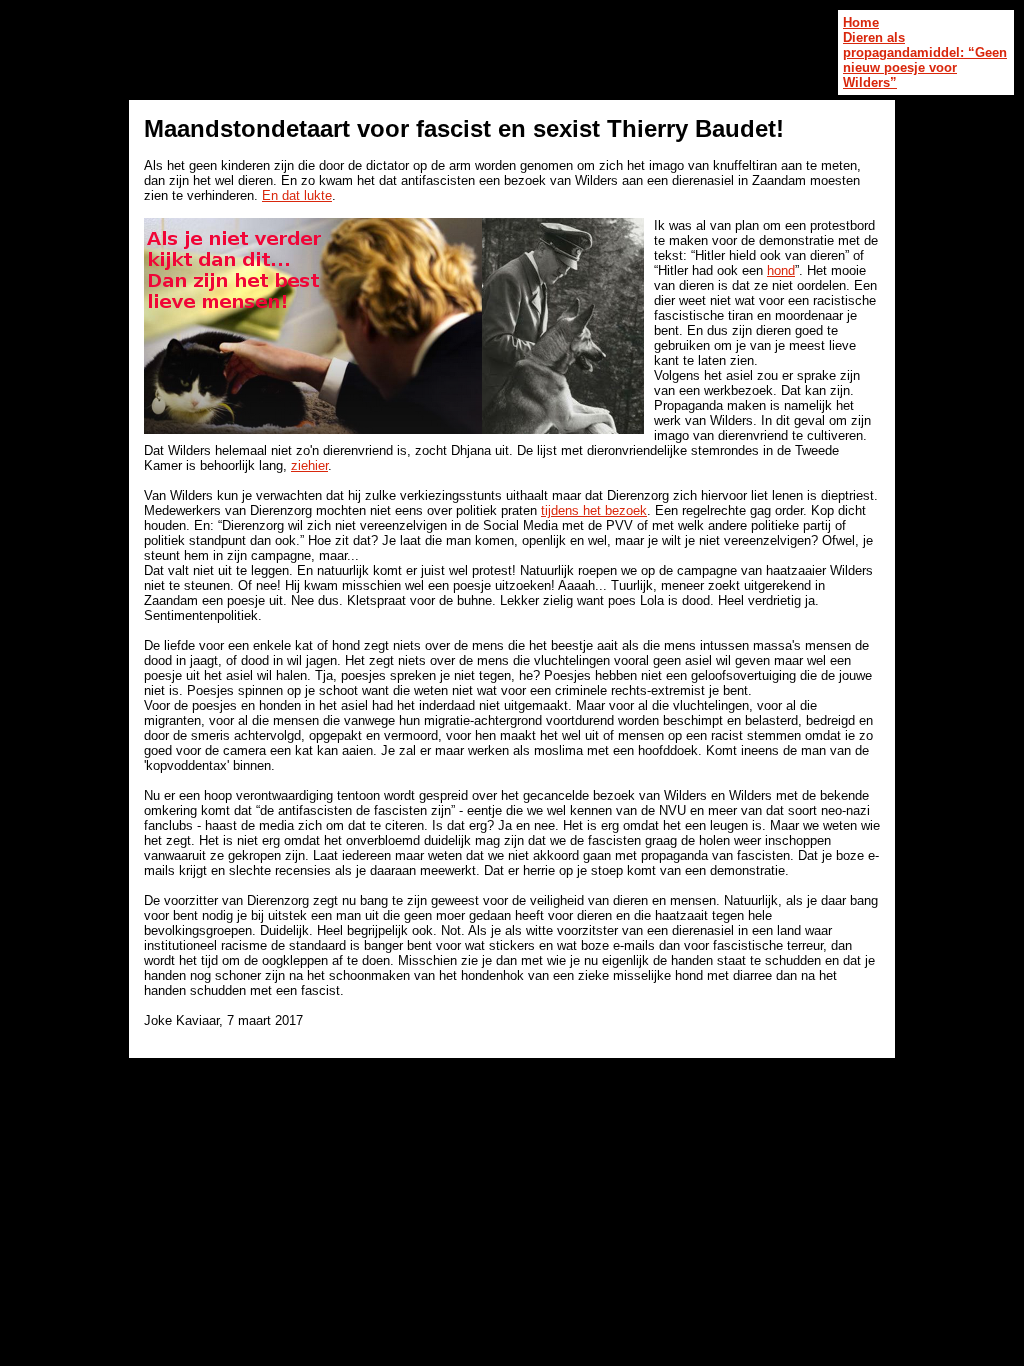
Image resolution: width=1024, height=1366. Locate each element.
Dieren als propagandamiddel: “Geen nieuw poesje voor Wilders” (925, 60)
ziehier (309, 465)
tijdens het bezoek (594, 510)
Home (861, 22)
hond (781, 270)
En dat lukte (297, 195)
